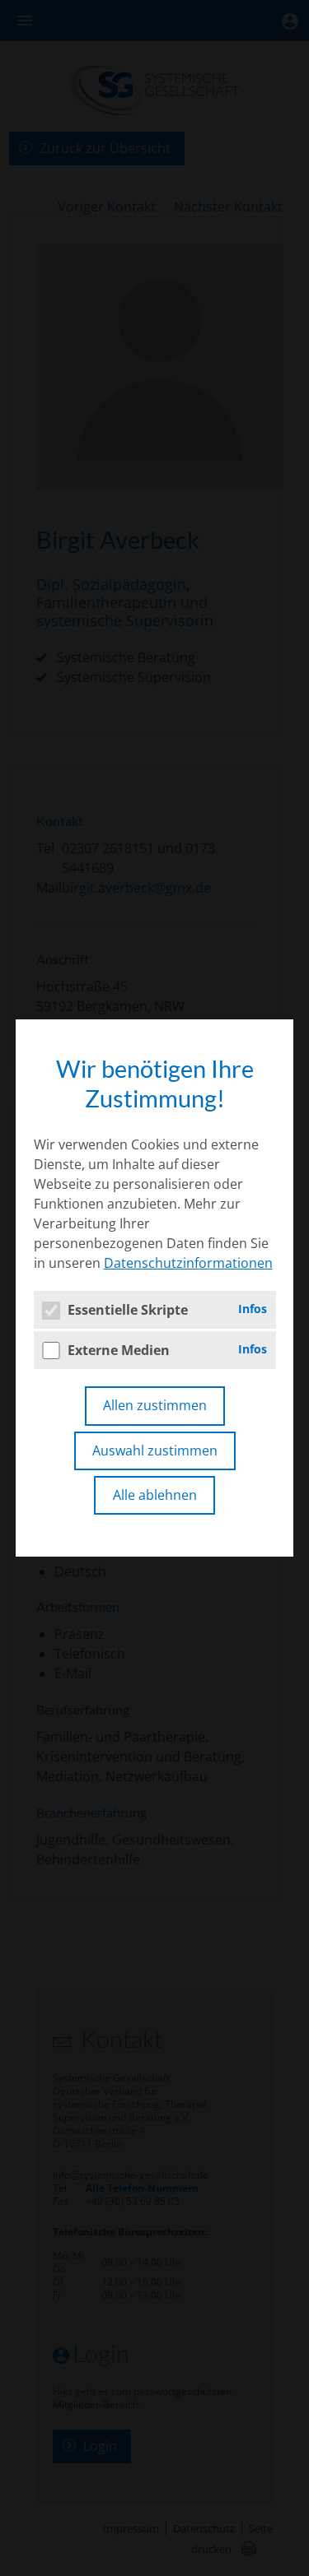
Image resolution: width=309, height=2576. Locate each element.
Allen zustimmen (155, 1405)
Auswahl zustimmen (155, 1450)
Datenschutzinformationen (188, 1263)
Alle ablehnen (155, 1495)
